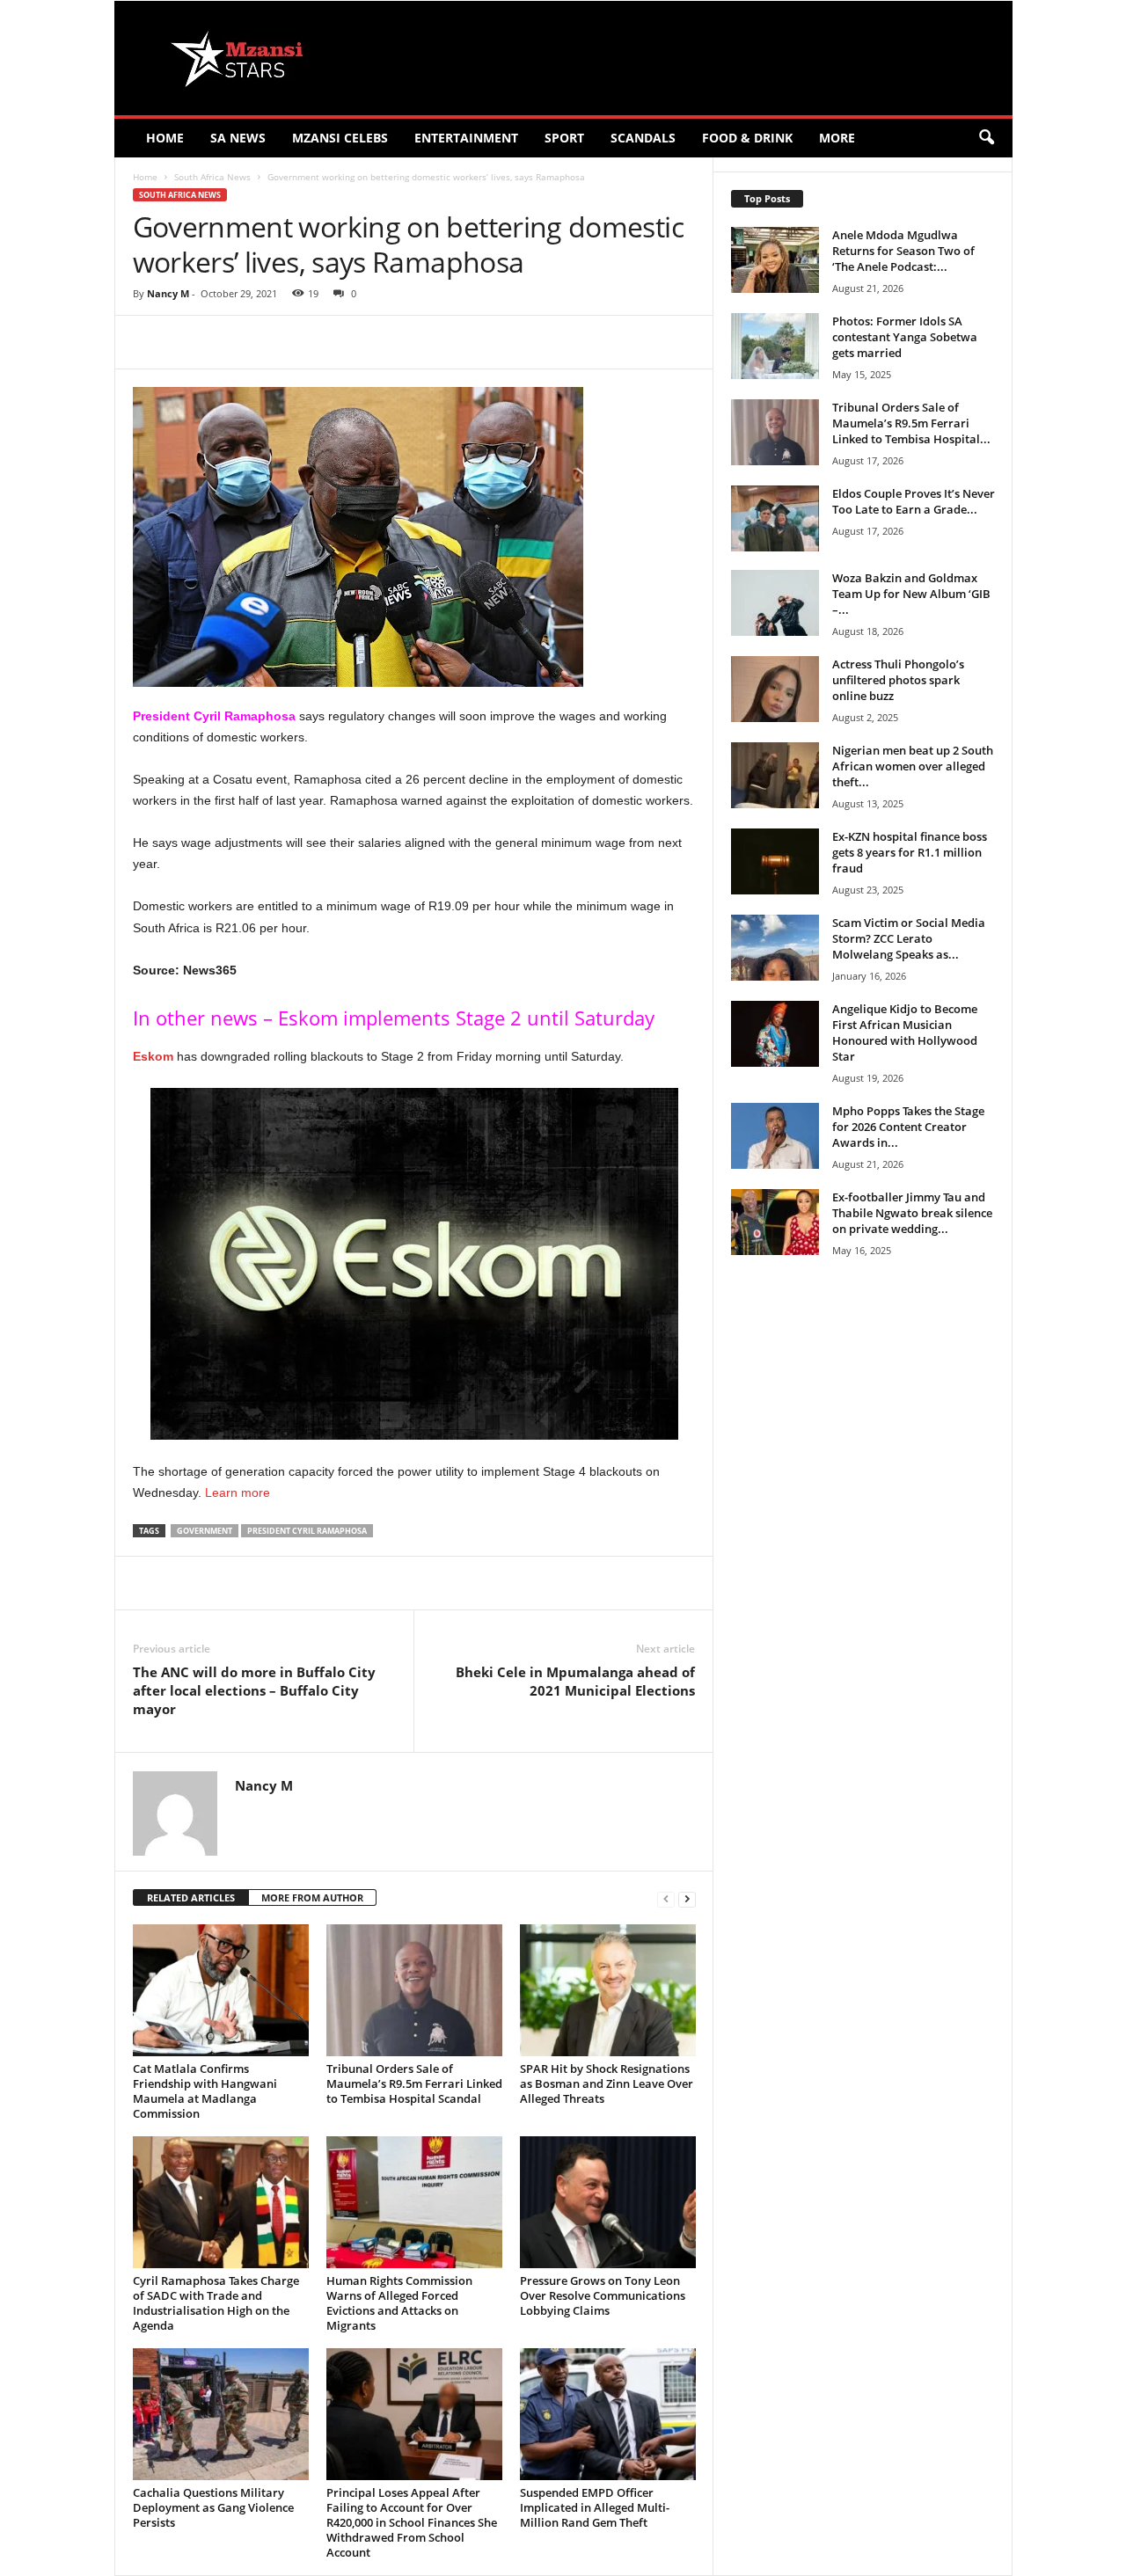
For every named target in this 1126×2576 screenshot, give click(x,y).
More (837, 138)
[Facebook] (254, 342)
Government (205, 1531)
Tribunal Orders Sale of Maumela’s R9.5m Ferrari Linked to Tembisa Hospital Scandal (414, 2083)
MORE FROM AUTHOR (312, 1897)
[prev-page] (666, 1898)
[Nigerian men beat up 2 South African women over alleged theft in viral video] (775, 775)
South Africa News (212, 177)
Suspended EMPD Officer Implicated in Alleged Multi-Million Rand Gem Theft (595, 2507)
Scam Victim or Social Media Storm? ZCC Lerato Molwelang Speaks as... (909, 938)
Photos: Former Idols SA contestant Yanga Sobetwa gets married (905, 337)
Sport (564, 138)
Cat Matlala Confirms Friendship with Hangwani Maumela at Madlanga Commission (205, 2091)
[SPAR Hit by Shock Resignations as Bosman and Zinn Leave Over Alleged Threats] (608, 1990)
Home (165, 138)
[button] (986, 138)
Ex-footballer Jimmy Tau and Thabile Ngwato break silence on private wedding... (912, 1213)
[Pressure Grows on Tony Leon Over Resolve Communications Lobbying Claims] (608, 2202)
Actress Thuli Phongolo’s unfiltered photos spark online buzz (898, 680)
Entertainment (466, 138)
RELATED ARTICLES (191, 1897)
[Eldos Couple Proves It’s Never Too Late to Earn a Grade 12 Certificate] (775, 518)
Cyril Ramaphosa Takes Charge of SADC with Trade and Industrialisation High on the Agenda (216, 2303)
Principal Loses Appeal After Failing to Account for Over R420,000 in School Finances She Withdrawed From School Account (412, 2522)
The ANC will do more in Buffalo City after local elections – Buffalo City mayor (254, 1690)
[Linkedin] (416, 342)
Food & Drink (747, 138)
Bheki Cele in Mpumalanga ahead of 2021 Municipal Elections (575, 1681)
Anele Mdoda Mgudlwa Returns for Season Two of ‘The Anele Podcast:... (903, 251)
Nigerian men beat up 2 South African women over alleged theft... (913, 766)
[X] (295, 342)
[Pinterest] (335, 342)
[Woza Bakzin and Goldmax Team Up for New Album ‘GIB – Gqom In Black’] (775, 603)
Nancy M (168, 293)
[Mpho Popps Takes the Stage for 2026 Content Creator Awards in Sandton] (775, 1136)
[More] (457, 342)
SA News (238, 138)
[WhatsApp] (376, 342)
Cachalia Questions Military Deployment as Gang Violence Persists (213, 2507)
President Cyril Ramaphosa (307, 1531)
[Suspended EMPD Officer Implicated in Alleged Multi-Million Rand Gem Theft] (608, 2414)
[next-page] (687, 1898)
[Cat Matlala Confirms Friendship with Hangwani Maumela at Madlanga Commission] (221, 1990)
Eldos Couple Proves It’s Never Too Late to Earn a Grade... (914, 501)
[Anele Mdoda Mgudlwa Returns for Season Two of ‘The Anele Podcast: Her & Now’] (775, 260)
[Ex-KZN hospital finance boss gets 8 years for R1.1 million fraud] (775, 861)
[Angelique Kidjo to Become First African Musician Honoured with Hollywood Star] (775, 1034)
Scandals (643, 138)
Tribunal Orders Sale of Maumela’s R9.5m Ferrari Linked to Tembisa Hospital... (911, 423)
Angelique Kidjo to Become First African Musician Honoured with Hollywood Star (905, 1033)
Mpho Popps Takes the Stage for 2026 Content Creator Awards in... (908, 1127)
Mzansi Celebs (340, 138)
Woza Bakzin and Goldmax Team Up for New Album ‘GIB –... (911, 594)
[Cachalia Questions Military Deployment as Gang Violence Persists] (221, 2414)
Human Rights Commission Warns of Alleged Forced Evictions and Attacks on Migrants (399, 2303)
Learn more (238, 1492)
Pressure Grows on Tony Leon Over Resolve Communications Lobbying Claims (603, 2295)
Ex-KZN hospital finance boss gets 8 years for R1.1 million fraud (910, 852)
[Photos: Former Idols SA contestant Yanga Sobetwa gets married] (775, 346)
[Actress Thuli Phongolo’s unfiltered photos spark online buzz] (775, 689)
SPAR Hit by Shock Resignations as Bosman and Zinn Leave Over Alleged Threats (607, 2083)
